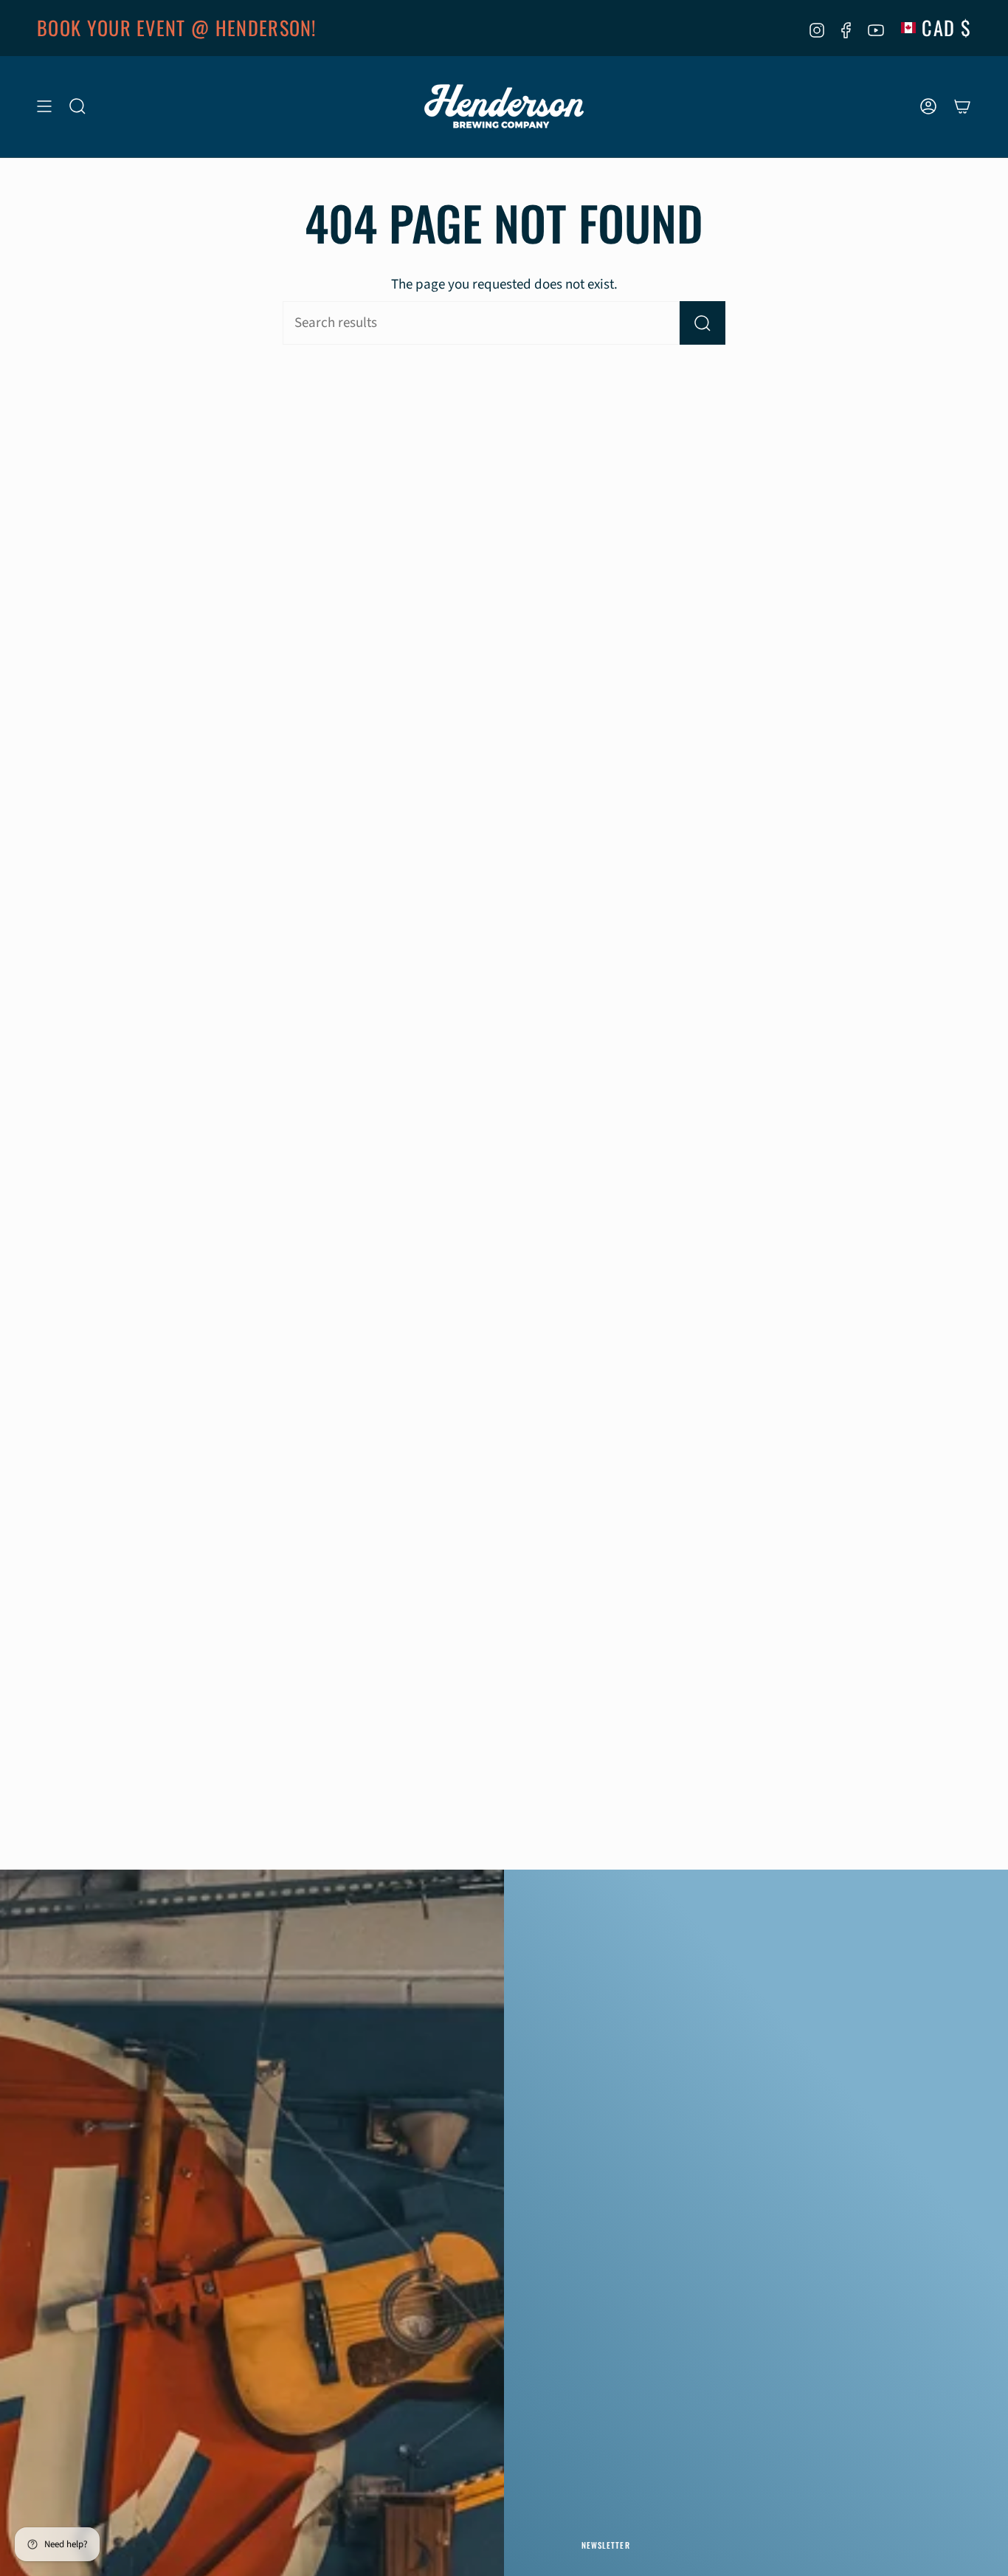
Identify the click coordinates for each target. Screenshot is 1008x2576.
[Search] (703, 323)
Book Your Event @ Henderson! (177, 28)
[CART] (962, 107)
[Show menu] (44, 107)
